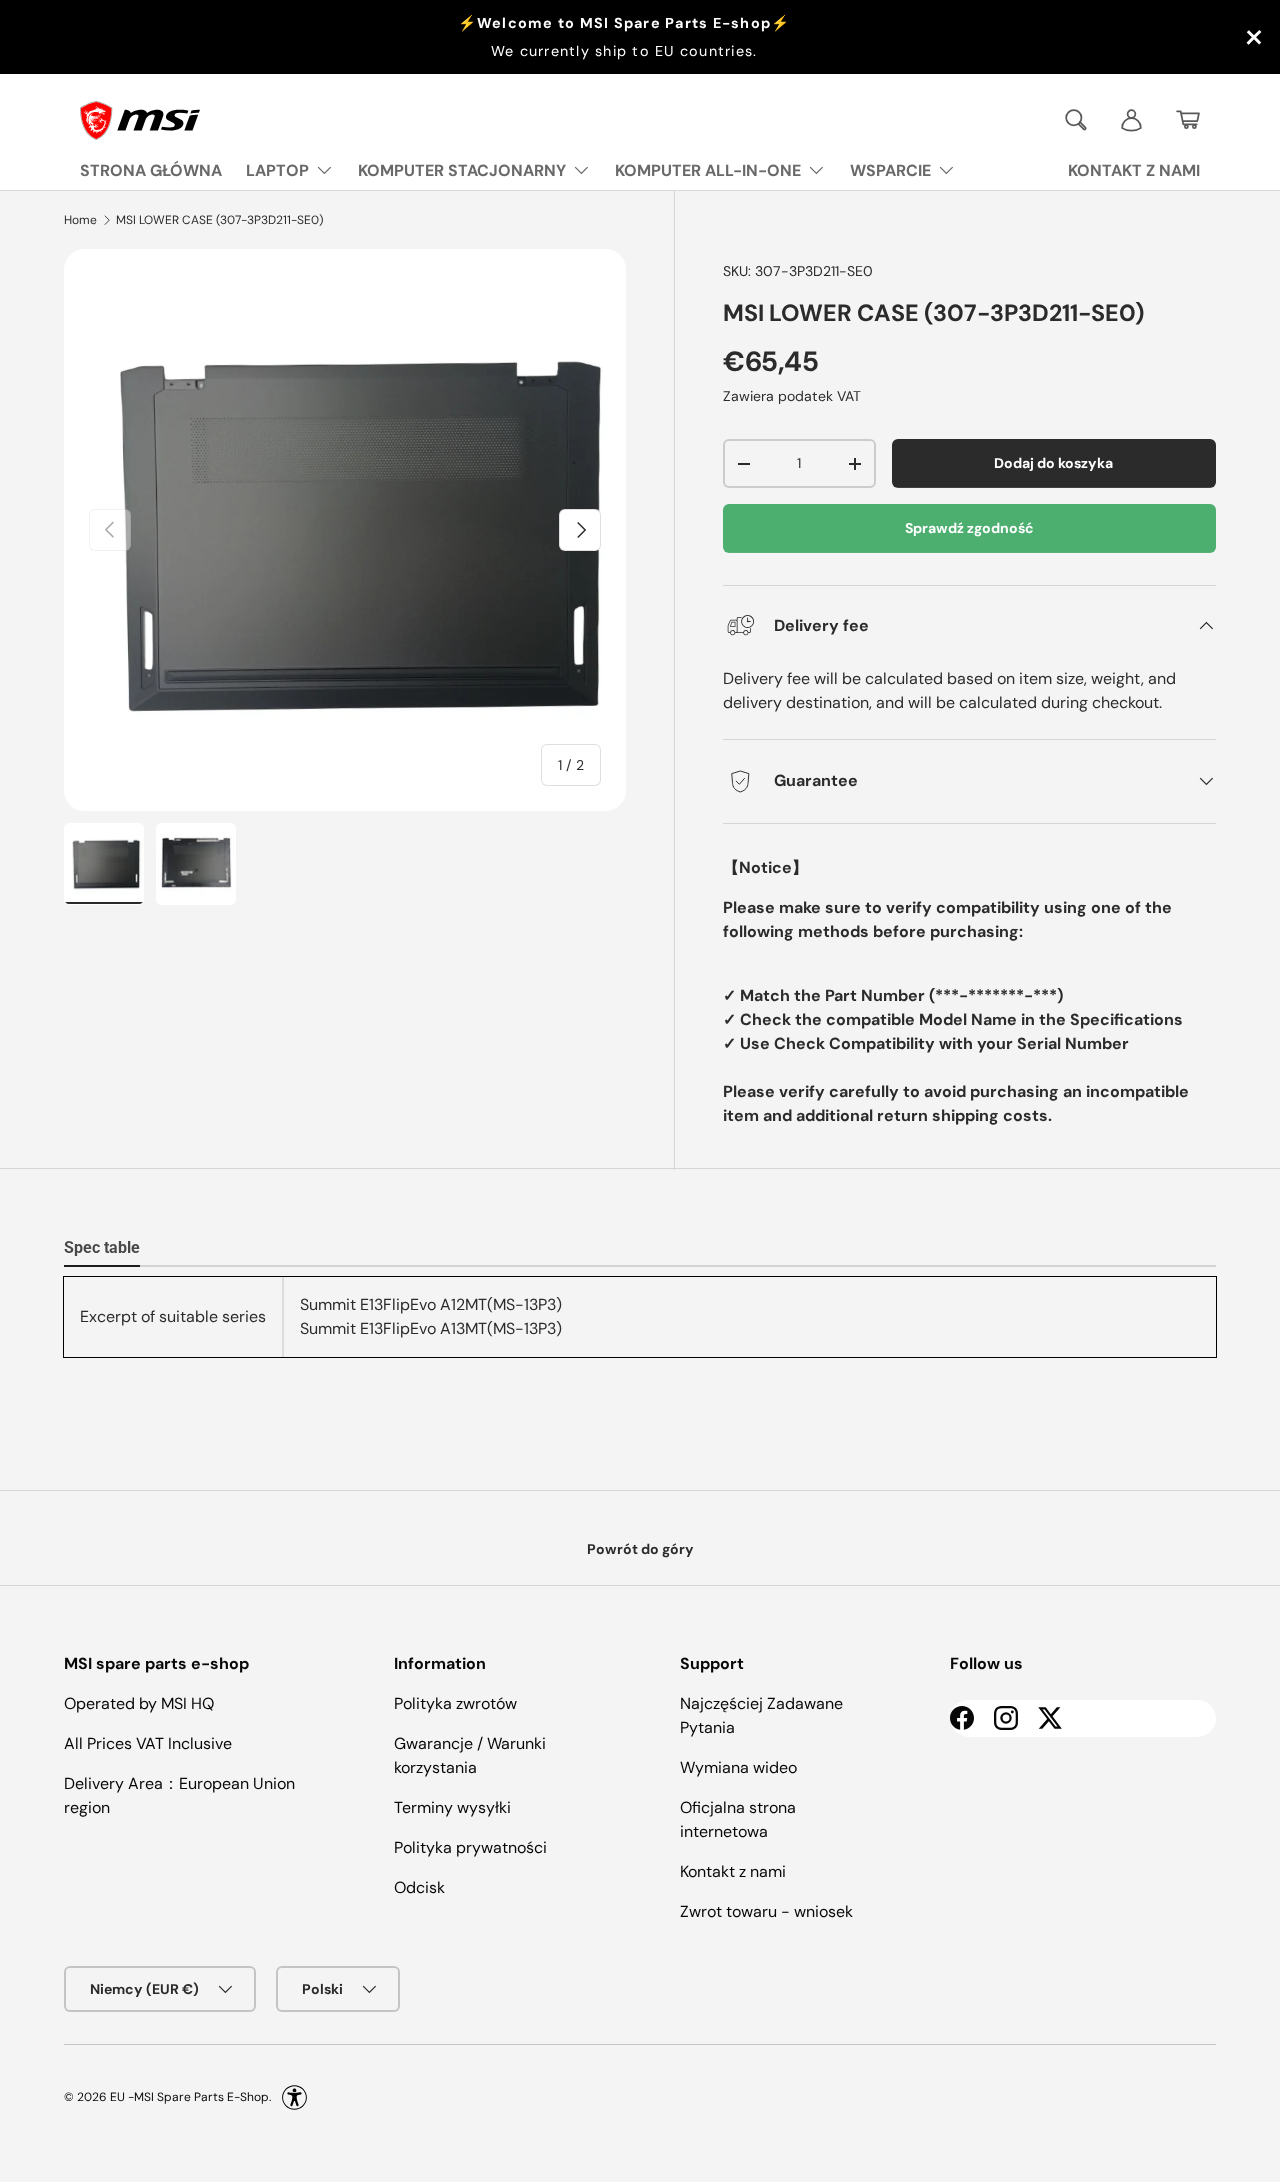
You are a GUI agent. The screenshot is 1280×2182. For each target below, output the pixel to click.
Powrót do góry (640, 1549)
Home (80, 220)
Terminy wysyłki (452, 1807)
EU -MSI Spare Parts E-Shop (189, 2097)
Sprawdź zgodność (969, 528)
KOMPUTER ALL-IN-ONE (708, 170)
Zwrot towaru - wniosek (766, 1911)
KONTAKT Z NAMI (1134, 170)
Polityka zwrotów (455, 1703)
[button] (1188, 120)
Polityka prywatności (470, 1847)
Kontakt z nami (733, 1871)
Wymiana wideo (738, 1767)
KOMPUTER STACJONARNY (462, 170)
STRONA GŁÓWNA (151, 170)
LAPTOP (277, 170)
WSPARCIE (890, 170)
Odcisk (419, 1887)
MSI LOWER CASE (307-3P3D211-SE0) (219, 220)
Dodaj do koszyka (1053, 463)
